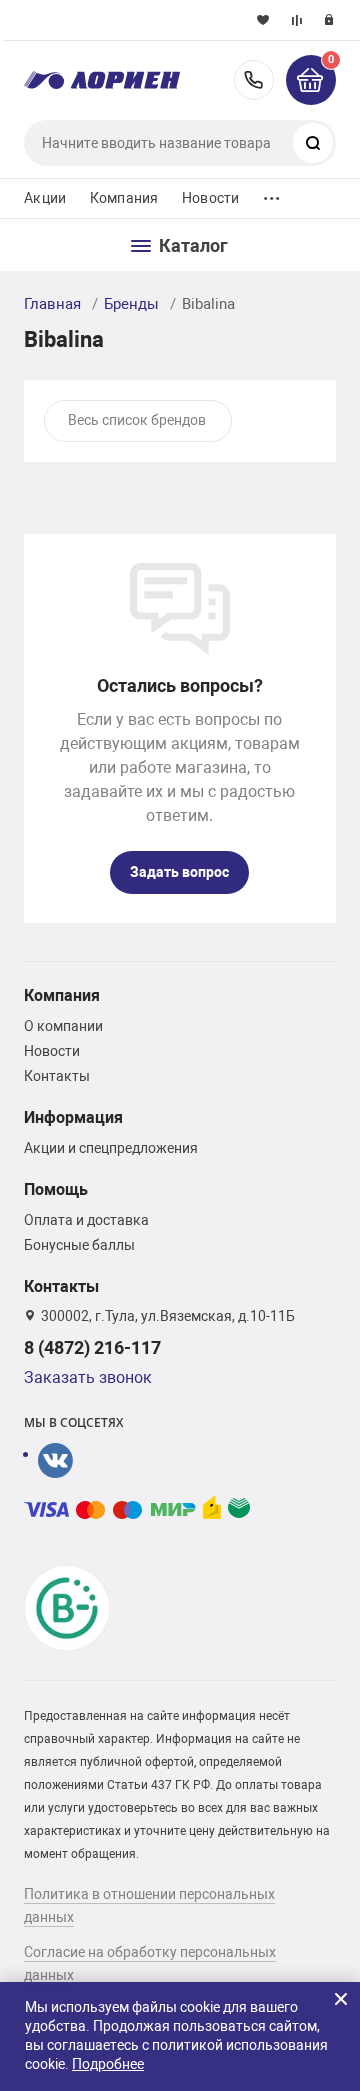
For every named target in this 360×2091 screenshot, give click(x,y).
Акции (45, 198)
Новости (210, 198)
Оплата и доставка (86, 1220)
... (272, 193)
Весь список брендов (137, 420)
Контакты (57, 1076)
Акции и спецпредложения (111, 1148)
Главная (52, 304)
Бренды (131, 304)
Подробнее (108, 2064)
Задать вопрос (179, 872)
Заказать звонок (88, 1377)
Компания (124, 198)
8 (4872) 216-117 (254, 80)
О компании (63, 1026)
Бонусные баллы (79, 1245)
